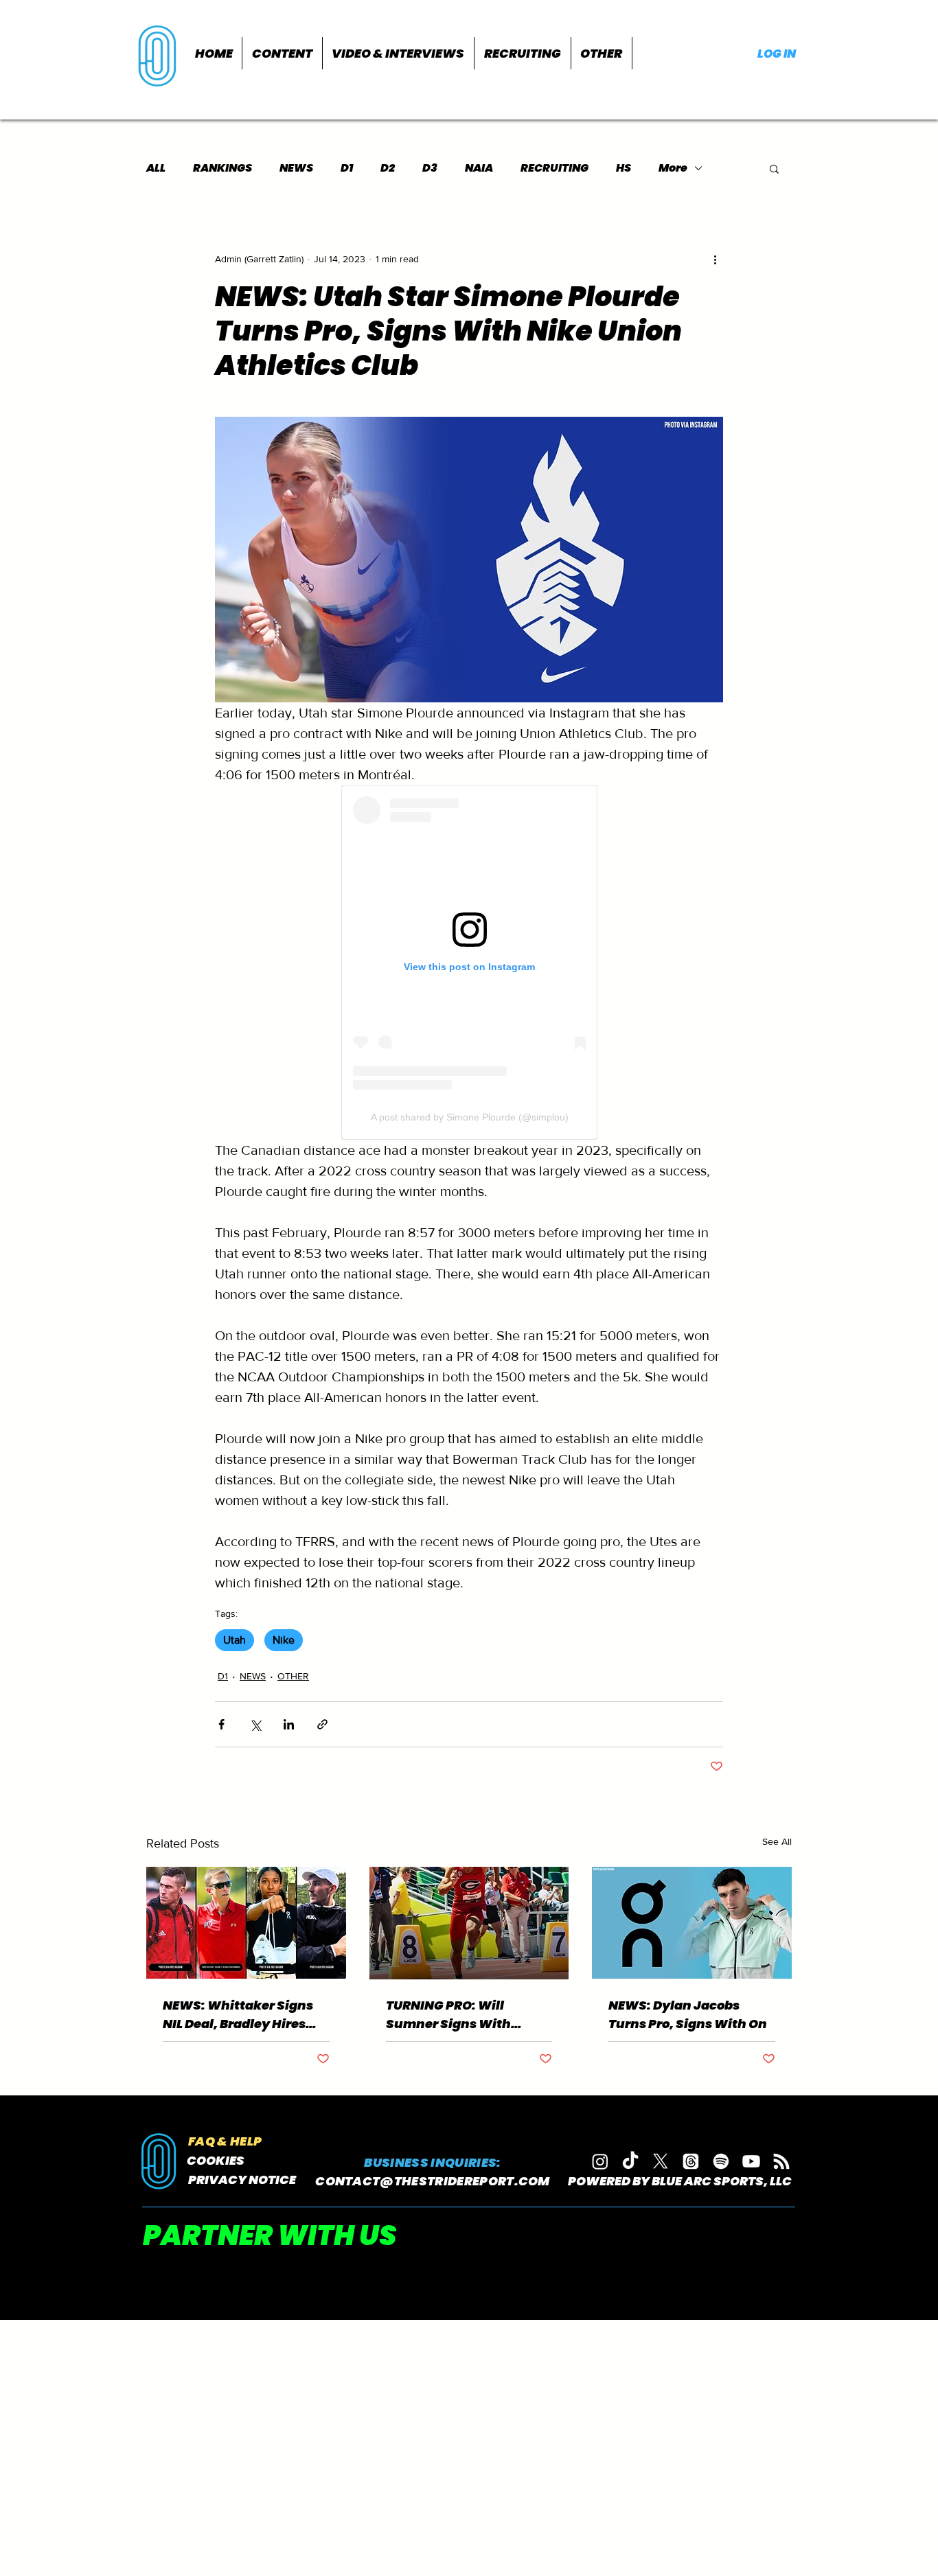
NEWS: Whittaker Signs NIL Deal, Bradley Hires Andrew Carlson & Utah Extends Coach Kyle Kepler (238, 2015)
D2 (388, 168)
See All (777, 1841)
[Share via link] (322, 1724)
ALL (156, 168)
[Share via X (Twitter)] (255, 1724)
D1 (347, 168)
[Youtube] (751, 2161)
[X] (661, 2161)
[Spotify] (721, 2161)
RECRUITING (554, 168)
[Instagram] (600, 2161)
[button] (282, 53)
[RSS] (781, 2161)
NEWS (296, 168)
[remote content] (469, 962)
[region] (159, 55)
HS (624, 168)
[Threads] (691, 2161)
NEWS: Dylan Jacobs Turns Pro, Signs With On (688, 2014)
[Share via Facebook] (221, 1724)
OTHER (293, 1676)
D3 (430, 168)
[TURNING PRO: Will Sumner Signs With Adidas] (469, 1923)
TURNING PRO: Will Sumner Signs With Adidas (448, 2015)
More (673, 168)
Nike (284, 1640)
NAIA (479, 168)
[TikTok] (630, 2161)
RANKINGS (222, 168)
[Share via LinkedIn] (289, 1724)
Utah (235, 1640)
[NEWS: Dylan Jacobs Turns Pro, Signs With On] (692, 1923)
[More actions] (715, 259)
